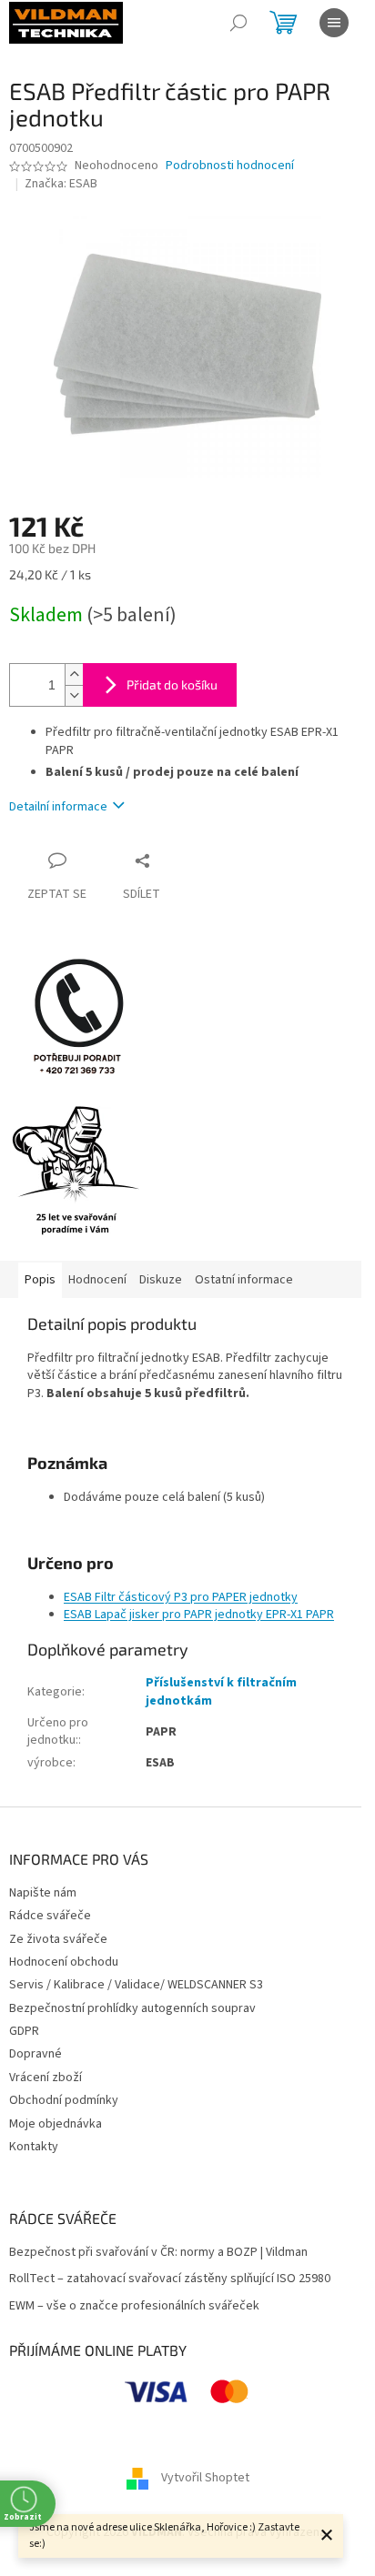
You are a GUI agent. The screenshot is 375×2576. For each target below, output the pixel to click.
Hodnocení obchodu (64, 1962)
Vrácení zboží (46, 2078)
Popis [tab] (40, 1280)
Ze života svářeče (58, 1939)
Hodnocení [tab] (97, 1280)
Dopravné (35, 2054)
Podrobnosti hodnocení (230, 166)
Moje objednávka (56, 2124)
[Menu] (334, 23)
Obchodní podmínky (64, 2100)
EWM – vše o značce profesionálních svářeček (134, 2306)
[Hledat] (238, 23)
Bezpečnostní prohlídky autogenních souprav (132, 2008)
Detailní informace (58, 807)
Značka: (61, 184)
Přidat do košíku (172, 684)
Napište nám (43, 1893)
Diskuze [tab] (161, 1280)
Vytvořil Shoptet (205, 2478)
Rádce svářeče (50, 1916)
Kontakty (34, 2147)
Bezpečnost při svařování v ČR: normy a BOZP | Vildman (158, 2253)
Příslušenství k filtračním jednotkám (221, 1691)
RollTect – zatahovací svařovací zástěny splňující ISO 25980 (170, 2279)
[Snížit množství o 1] (74, 695)
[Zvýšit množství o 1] (74, 674)
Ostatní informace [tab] (244, 1280)
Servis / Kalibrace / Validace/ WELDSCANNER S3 (136, 1985)
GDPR (24, 2031)
